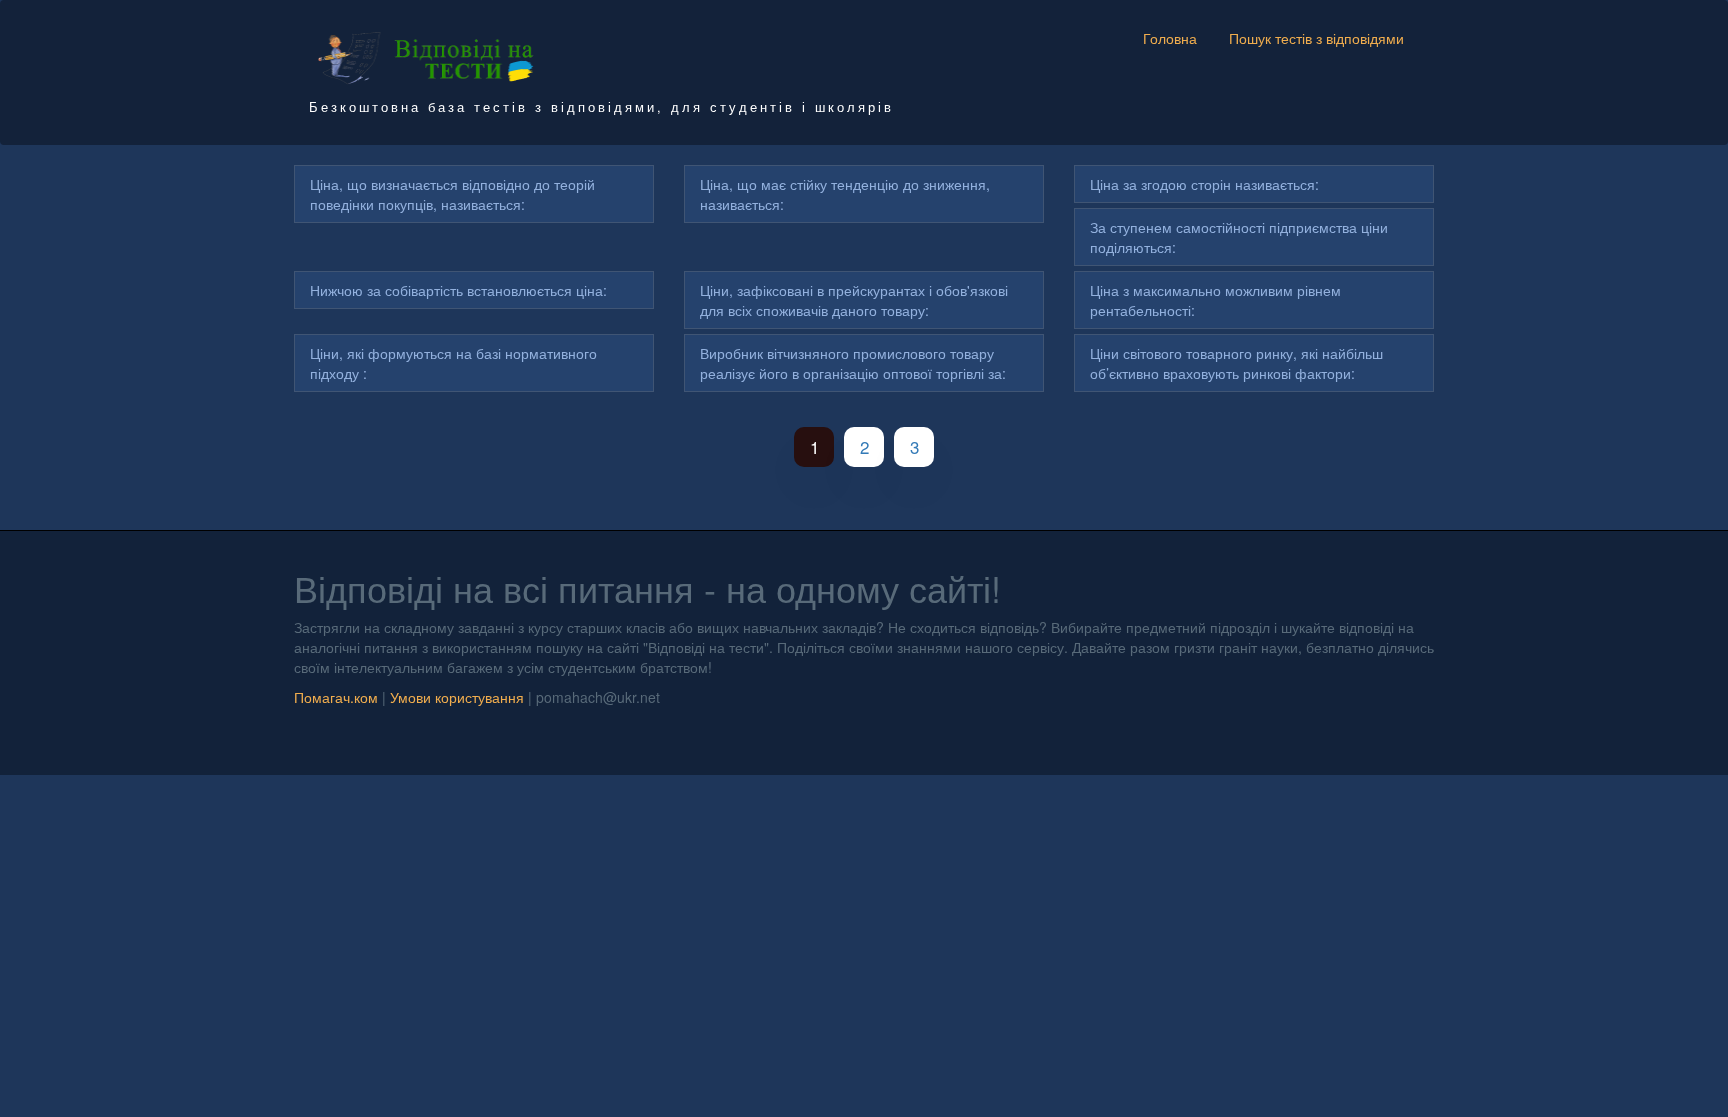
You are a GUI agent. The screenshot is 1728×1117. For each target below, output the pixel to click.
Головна (1170, 38)
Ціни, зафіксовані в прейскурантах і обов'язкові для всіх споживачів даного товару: (854, 300)
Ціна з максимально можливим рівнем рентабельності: (1215, 300)
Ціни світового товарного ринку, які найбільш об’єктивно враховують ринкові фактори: (1236, 363)
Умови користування (457, 697)
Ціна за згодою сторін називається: (1204, 184)
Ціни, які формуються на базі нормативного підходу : (453, 363)
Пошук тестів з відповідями (1316, 38)
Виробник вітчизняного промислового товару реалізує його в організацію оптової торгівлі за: (853, 363)
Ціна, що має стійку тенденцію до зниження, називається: (845, 194)
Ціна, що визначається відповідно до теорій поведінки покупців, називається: (452, 194)
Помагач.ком (336, 697)
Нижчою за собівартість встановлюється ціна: (458, 290)
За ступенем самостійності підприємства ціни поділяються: (1239, 237)
